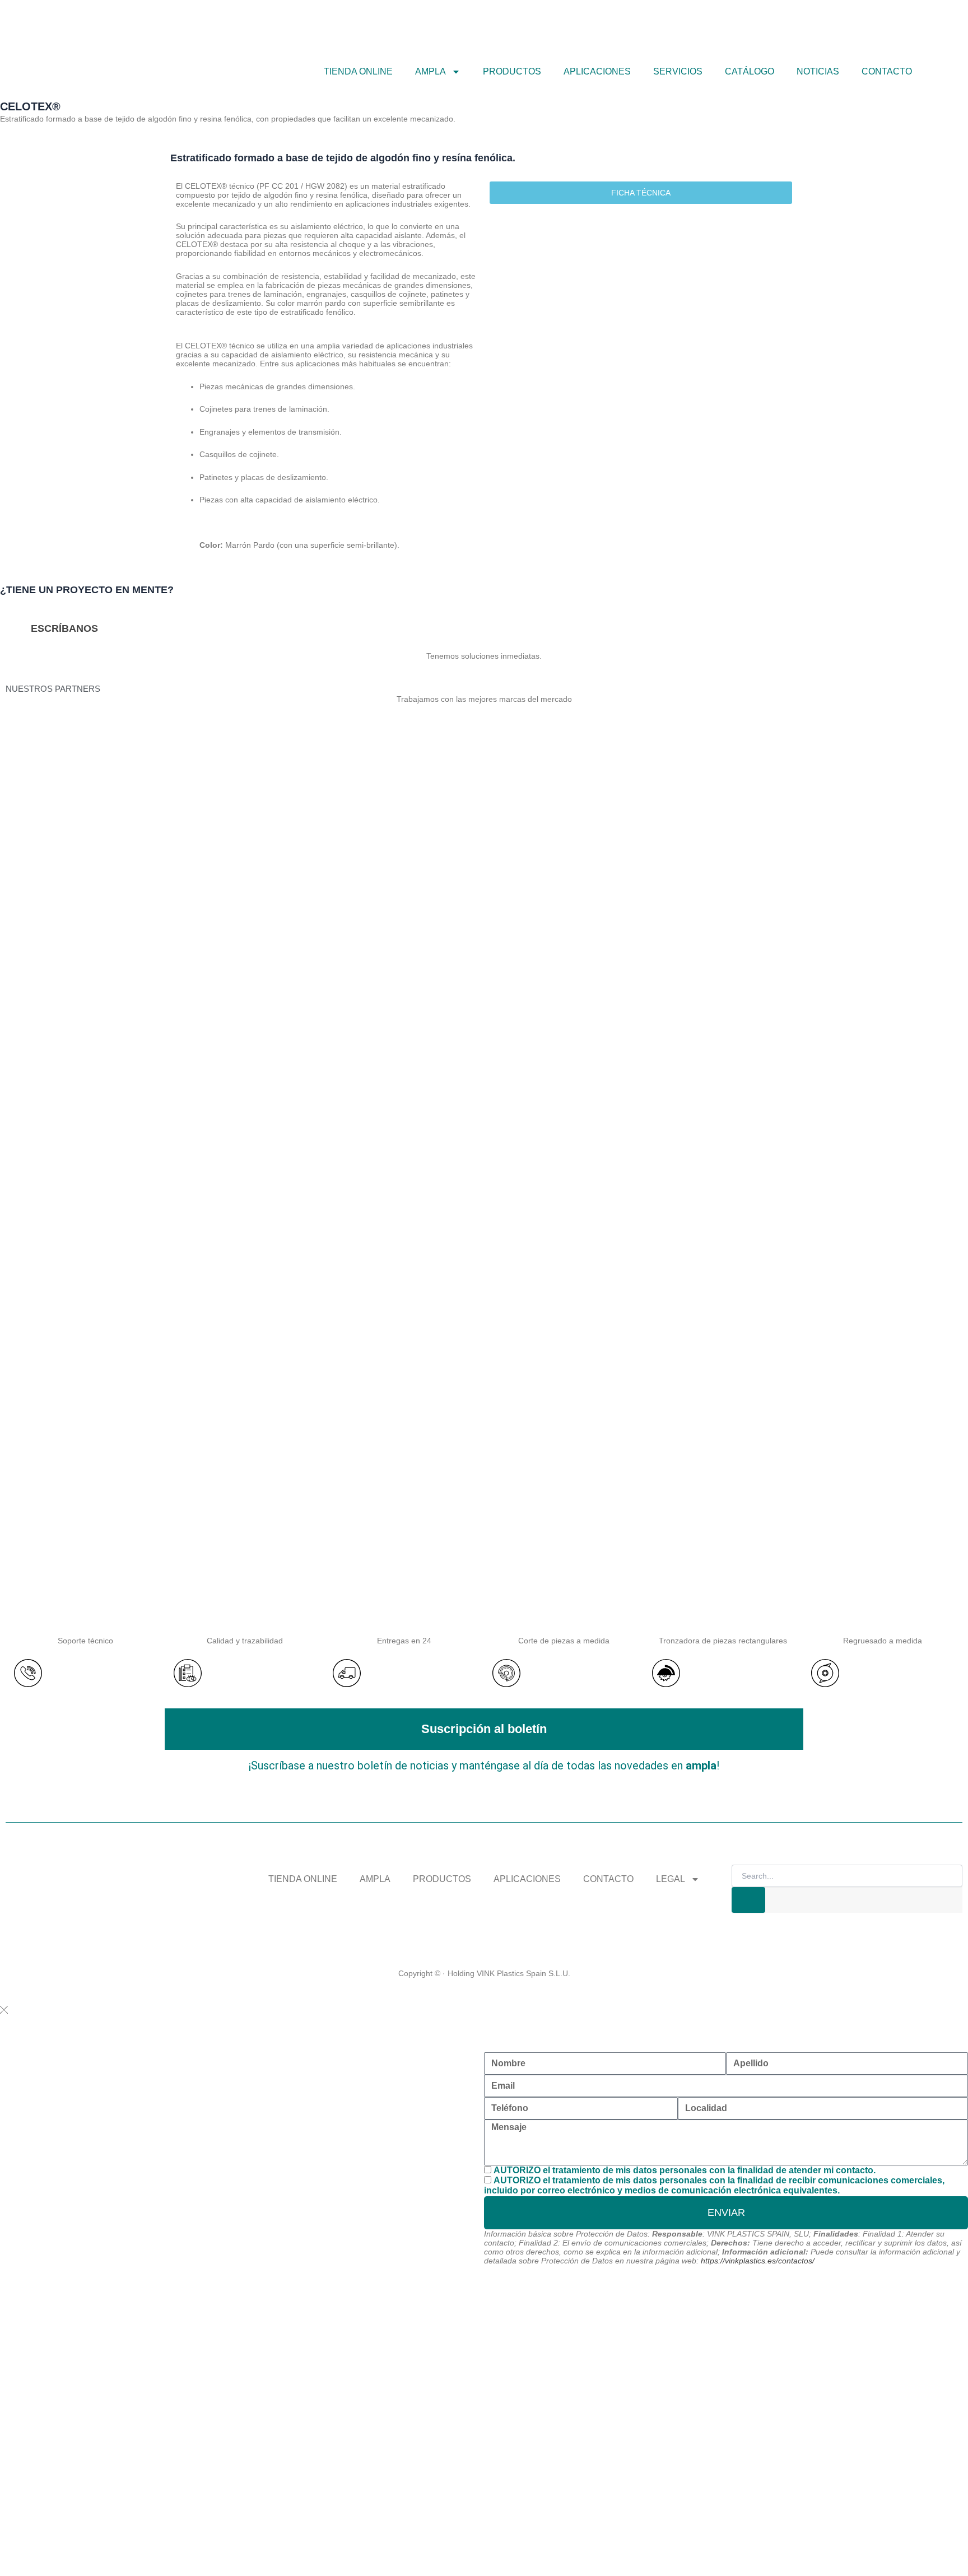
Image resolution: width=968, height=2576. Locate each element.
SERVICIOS (678, 71)
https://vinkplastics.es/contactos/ (758, 2261)
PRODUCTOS (512, 71)
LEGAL (671, 1879)
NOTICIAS (818, 71)
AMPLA (375, 1879)
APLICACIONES (597, 71)
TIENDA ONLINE (358, 71)
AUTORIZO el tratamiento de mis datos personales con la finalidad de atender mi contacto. (685, 2170)
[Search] (748, 1900)
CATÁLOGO (750, 71)
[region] (484, 1170)
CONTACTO (887, 71)
